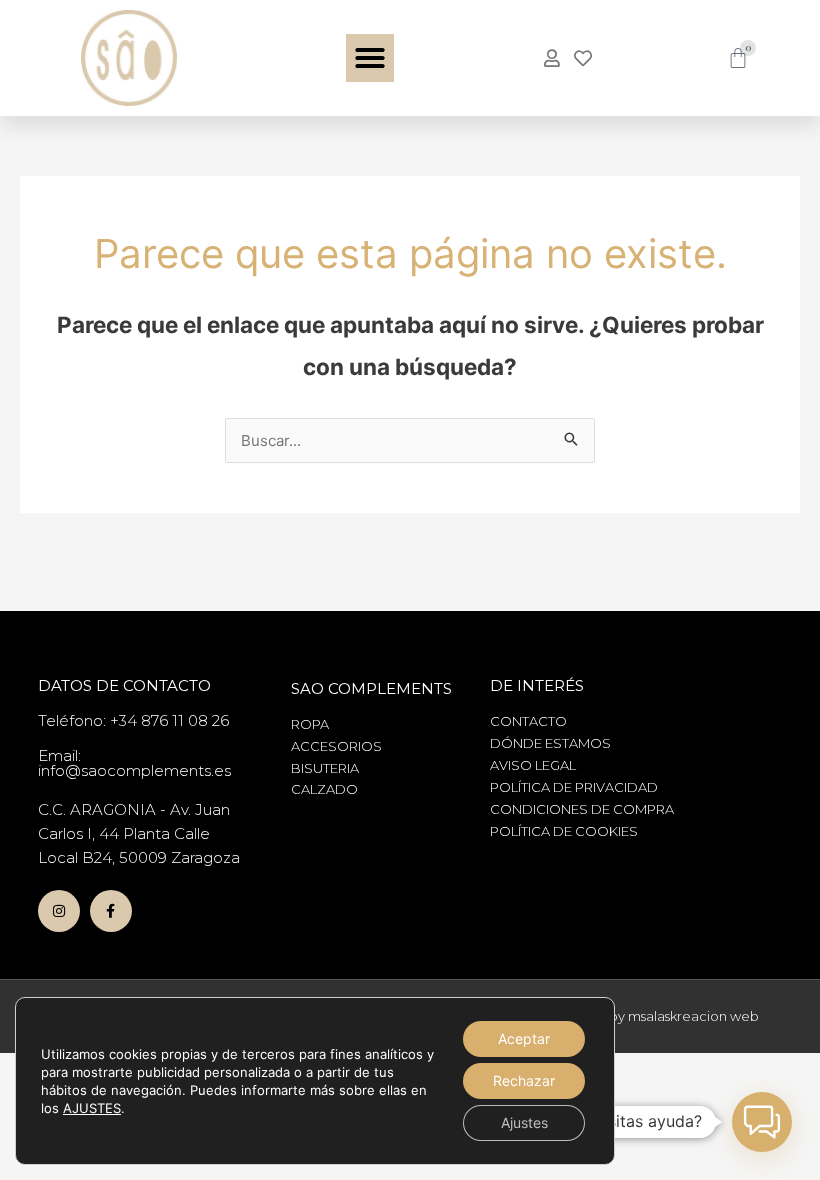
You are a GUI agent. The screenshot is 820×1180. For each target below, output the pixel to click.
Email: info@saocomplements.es (134, 763)
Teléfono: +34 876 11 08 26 (133, 720)
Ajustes (524, 1122)
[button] (370, 58)
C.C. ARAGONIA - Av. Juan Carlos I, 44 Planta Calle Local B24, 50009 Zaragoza (139, 833)
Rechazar (524, 1080)
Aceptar (524, 1038)
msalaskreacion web (693, 1016)
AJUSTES (92, 1108)
